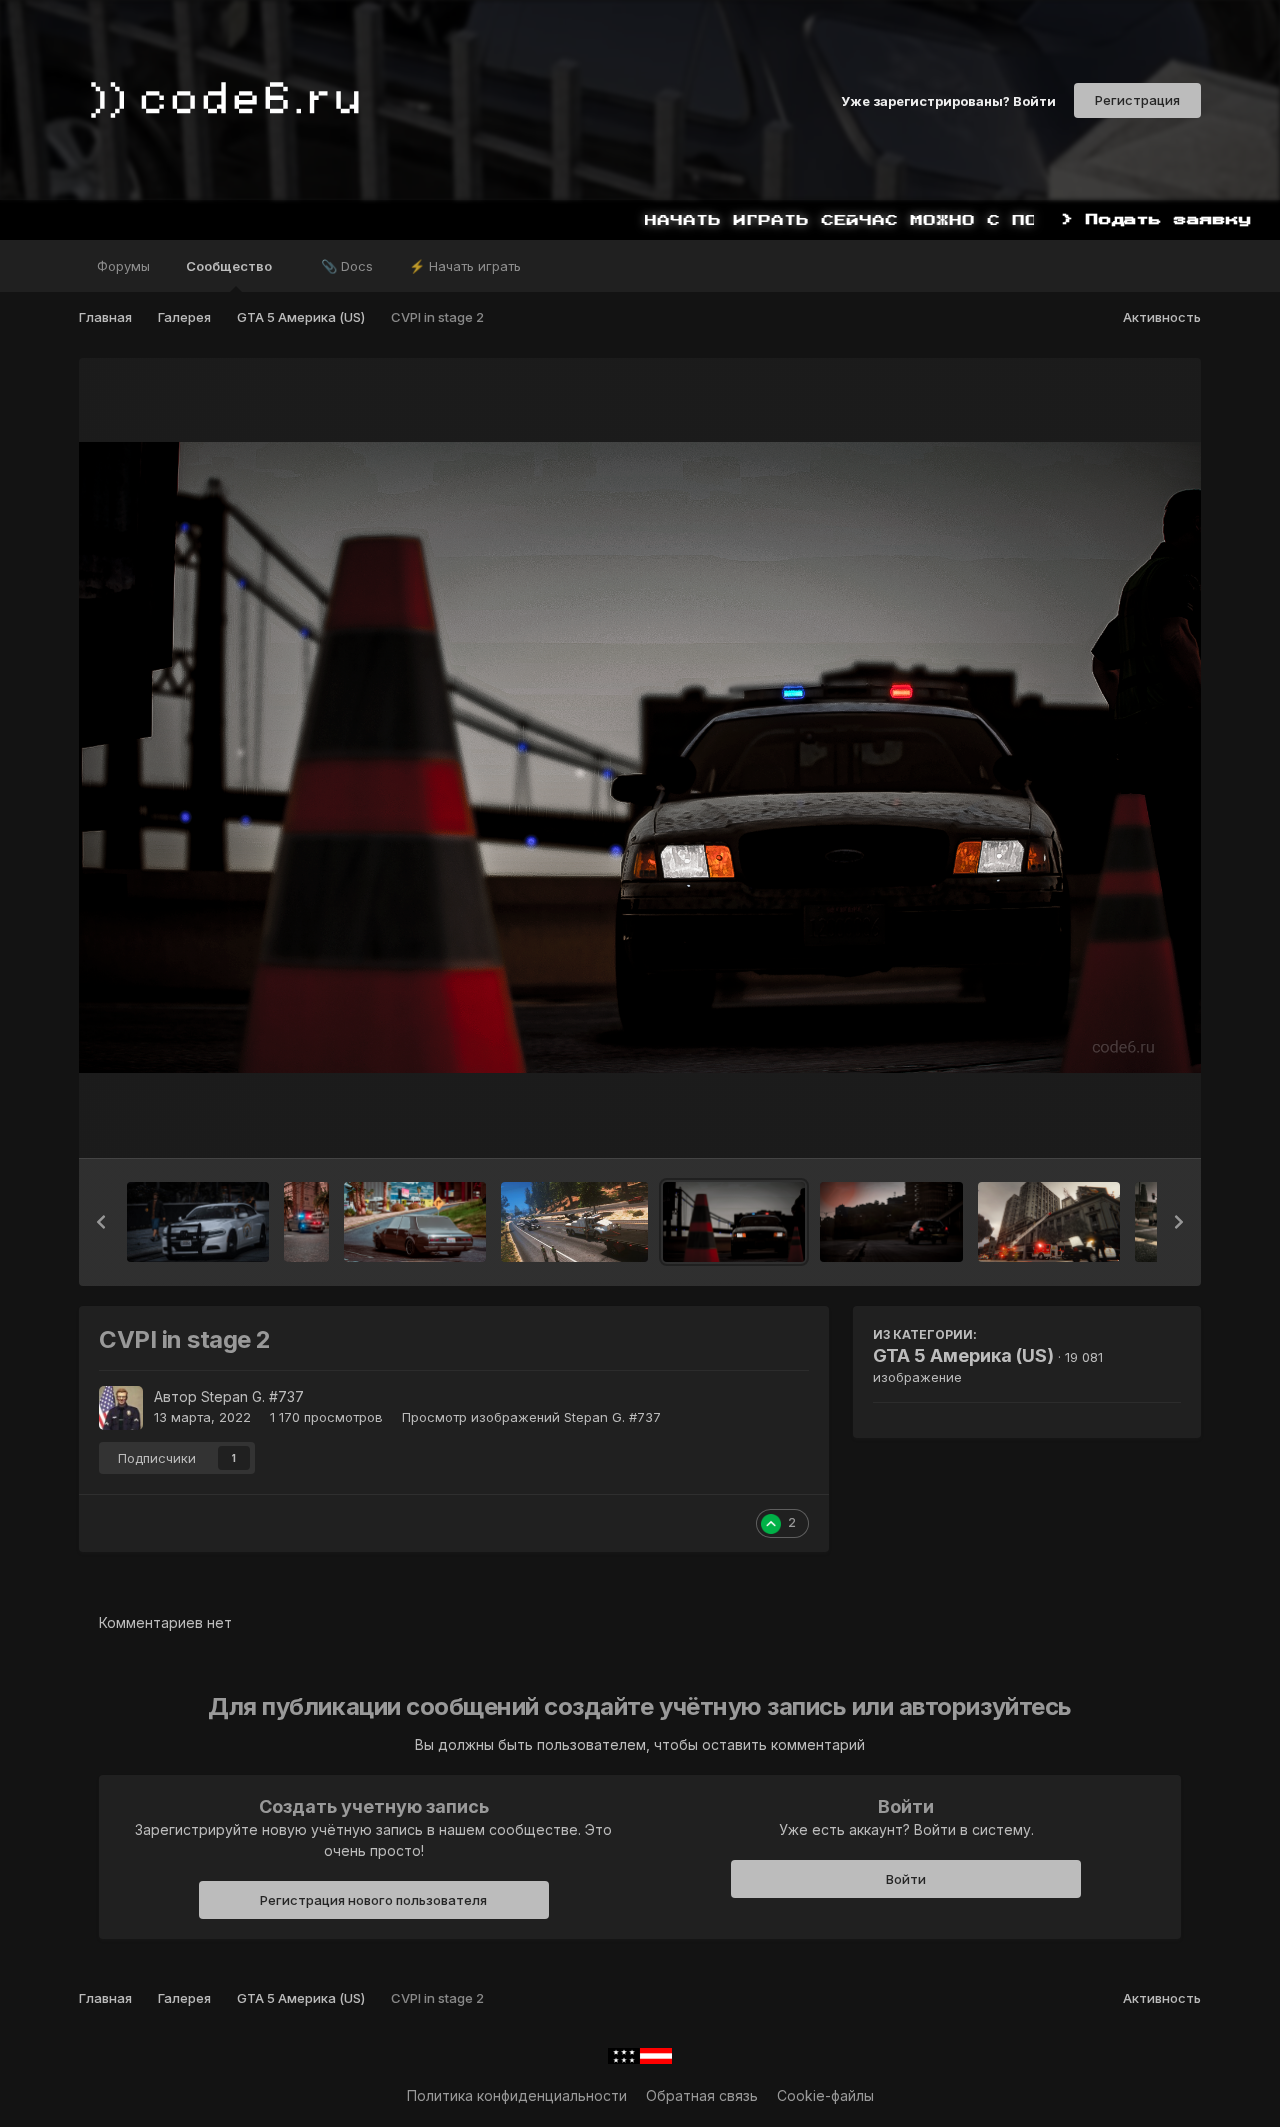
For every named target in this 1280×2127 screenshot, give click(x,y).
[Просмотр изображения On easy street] (198, 1222)
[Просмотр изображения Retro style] (415, 1222)
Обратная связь (702, 2095)
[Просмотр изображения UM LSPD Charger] (306, 1222)
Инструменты (1110, 1122)
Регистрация (1137, 100)
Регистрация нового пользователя (373, 1900)
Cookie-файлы (825, 2095)
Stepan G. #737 (252, 1396)
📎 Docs (347, 266)
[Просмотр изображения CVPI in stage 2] (734, 1222)
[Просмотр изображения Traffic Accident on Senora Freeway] (574, 1222)
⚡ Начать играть (465, 266)
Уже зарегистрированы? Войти (948, 100)
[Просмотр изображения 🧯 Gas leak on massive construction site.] (1049, 1222)
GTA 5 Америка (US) (963, 1355)
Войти (906, 1879)
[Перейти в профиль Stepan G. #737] (121, 1408)
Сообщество (230, 266)
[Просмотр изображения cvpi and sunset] (891, 1222)
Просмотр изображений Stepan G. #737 (531, 1417)
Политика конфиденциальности (517, 2095)
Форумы (123, 266)
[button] (101, 1222)
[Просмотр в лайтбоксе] (640, 757)
